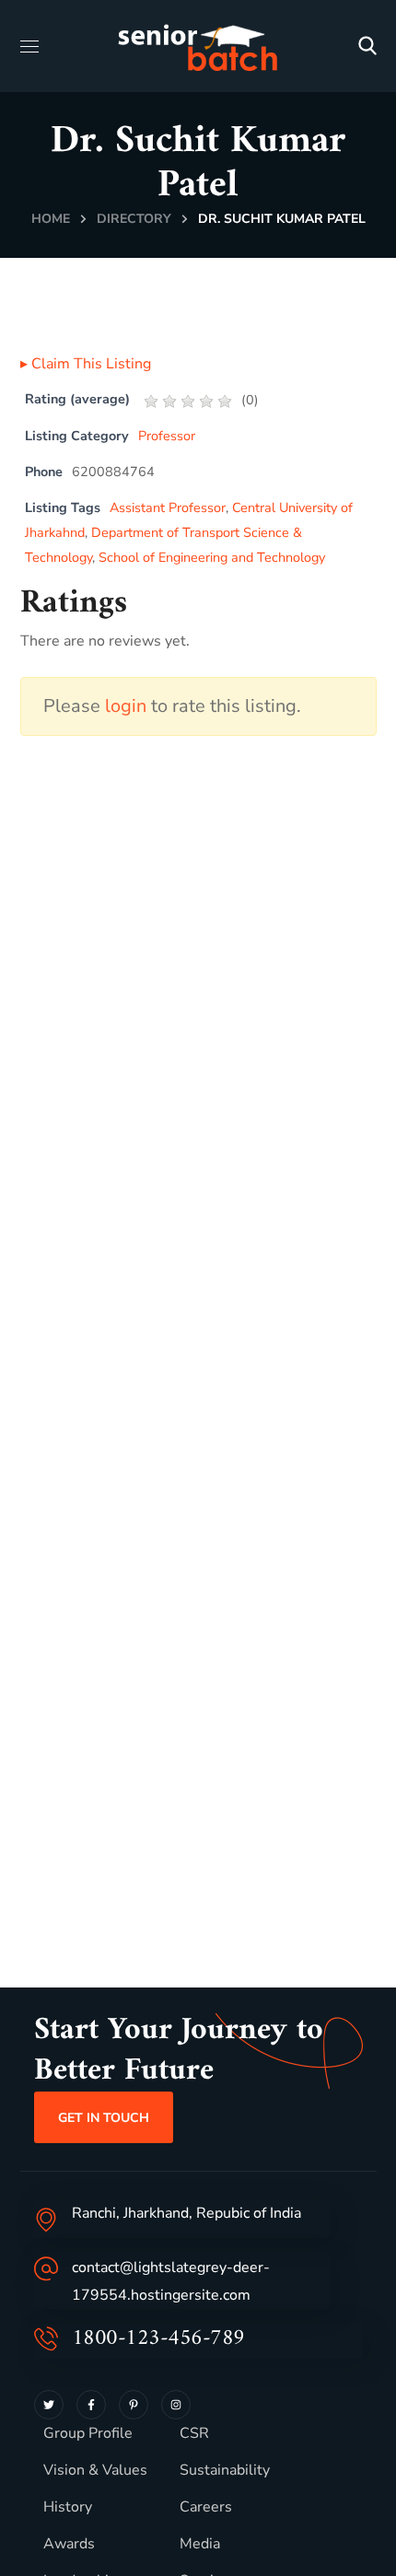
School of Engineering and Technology (212, 557)
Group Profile (88, 2433)
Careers (206, 2507)
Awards (69, 2544)
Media (200, 2544)
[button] (367, 46)
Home (51, 219)
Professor (167, 436)
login (126, 706)
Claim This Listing (86, 364)
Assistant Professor (168, 507)
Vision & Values (95, 2470)
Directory (134, 219)
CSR (194, 2433)
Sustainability (225, 2470)
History (68, 2507)
